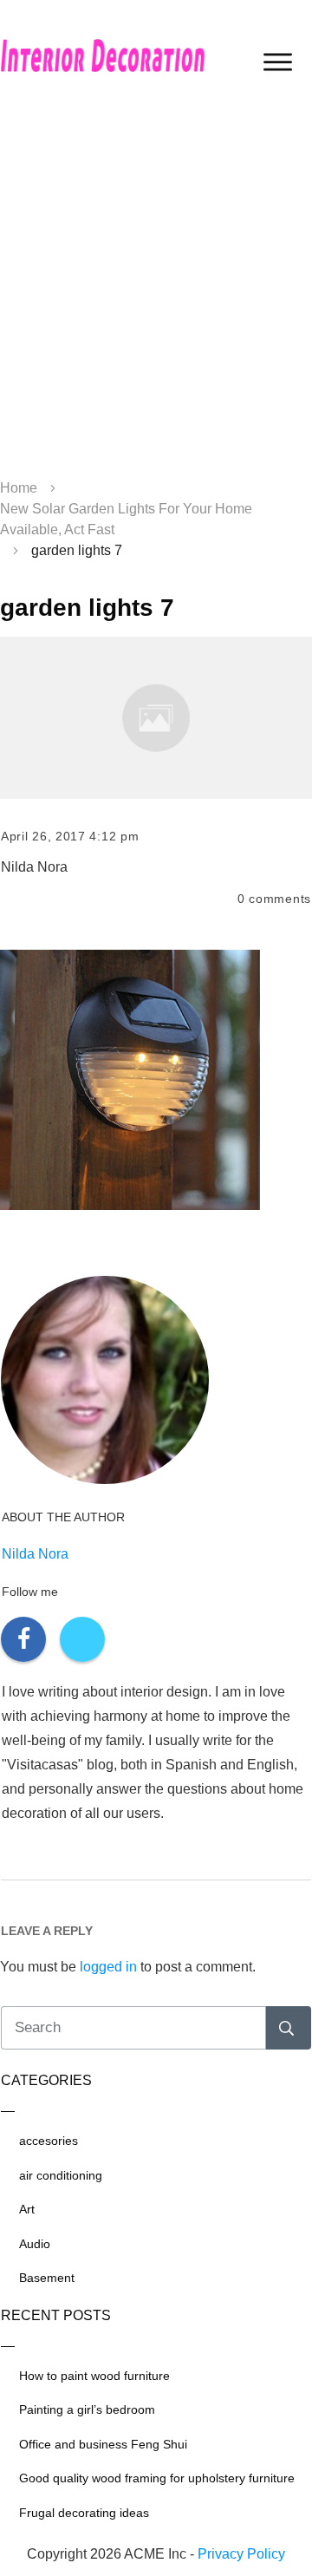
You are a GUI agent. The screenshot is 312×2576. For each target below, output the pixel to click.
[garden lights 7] (156, 718)
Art (27, 2209)
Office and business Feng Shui (103, 2444)
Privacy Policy (241, 2554)
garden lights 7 (87, 608)
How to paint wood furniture (94, 2376)
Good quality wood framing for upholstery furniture (157, 2478)
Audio (35, 2244)
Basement (47, 2278)
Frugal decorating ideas (84, 2513)
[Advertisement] (156, 295)
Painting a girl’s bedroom (87, 2409)
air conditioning (61, 2175)
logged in (108, 1967)
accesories (49, 2141)
